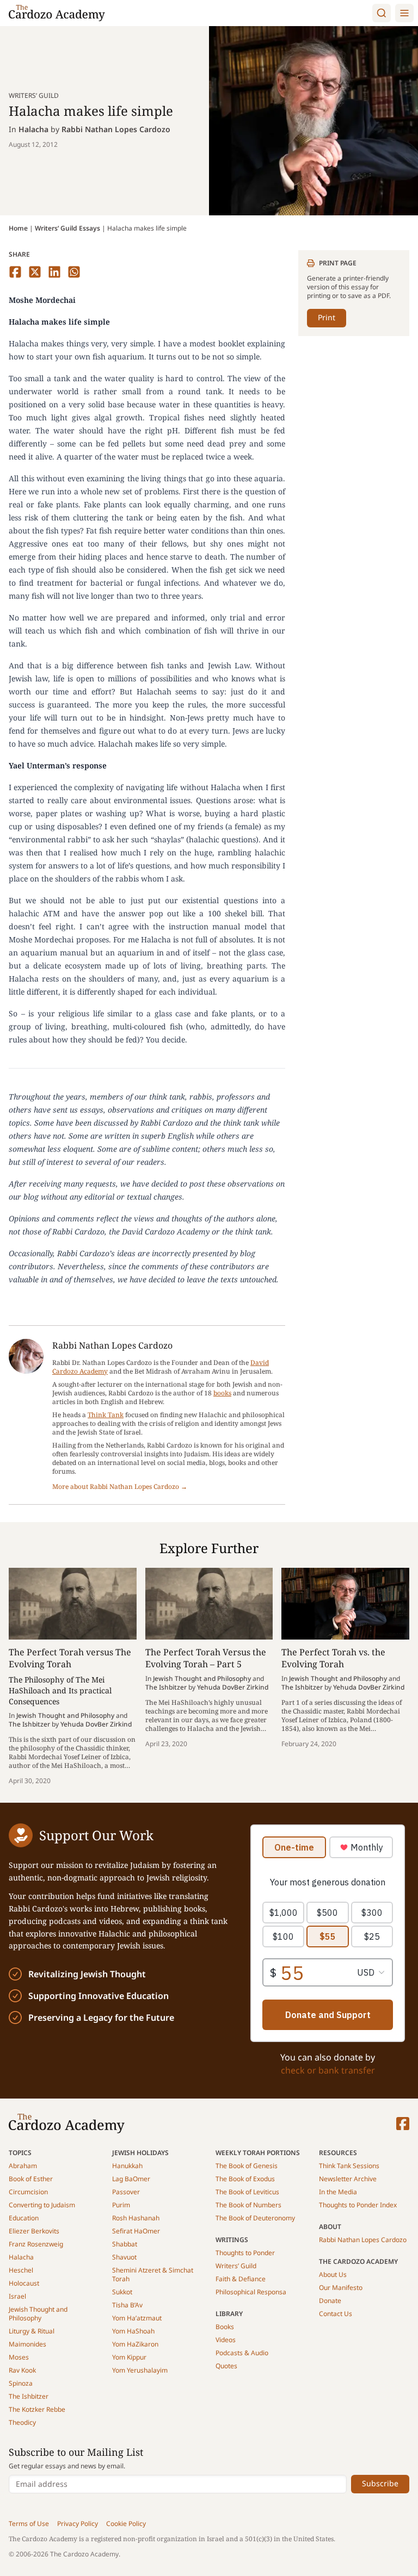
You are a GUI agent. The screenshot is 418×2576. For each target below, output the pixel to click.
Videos (226, 2340)
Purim (121, 2205)
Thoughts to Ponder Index (358, 2205)
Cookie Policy (126, 2524)
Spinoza (21, 2383)
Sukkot (122, 2292)
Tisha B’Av (127, 2305)
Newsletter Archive (348, 2179)
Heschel (21, 2270)
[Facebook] (403, 2124)
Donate (330, 2301)
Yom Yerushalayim (140, 2370)
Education (24, 2218)
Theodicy (22, 2422)
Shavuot (124, 2257)
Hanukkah (127, 2166)
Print (327, 317)
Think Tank (106, 1415)
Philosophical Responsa (251, 2292)
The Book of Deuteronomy (255, 2218)
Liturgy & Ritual (32, 2331)
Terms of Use (29, 2524)
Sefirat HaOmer (136, 2231)
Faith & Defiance (241, 2279)
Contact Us (336, 2314)
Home (18, 228)
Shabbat (125, 2244)
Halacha (33, 129)
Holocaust (24, 2283)
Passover (126, 2192)
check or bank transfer (328, 2070)
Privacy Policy (78, 2524)
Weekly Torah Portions (258, 2153)
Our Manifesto (341, 2288)
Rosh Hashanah (136, 2218)
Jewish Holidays (140, 2153)
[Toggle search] (382, 13)
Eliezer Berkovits (34, 2231)
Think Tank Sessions (349, 2166)
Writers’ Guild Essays (67, 228)
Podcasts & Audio (242, 2353)
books (222, 1393)
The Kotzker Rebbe (37, 2409)
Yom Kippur (129, 2357)
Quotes (226, 2366)
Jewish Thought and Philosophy (38, 2314)
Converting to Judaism (42, 2205)
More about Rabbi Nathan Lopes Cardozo (120, 1487)
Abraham (23, 2166)
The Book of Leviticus (247, 2192)
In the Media (338, 2192)
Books (225, 2327)
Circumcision (28, 2192)
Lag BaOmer (131, 2179)
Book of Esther (31, 2179)
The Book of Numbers (248, 2205)
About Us (333, 2274)
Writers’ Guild (236, 2266)
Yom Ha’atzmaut (137, 2318)
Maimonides (27, 2344)
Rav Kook (22, 2370)
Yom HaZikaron (135, 2344)
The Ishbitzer (29, 2396)
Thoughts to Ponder (245, 2253)
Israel (17, 2296)
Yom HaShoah (133, 2331)
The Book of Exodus (245, 2179)
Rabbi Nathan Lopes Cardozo (116, 129)
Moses (19, 2357)
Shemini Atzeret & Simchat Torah (153, 2274)
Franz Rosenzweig (36, 2244)
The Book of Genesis (247, 2166)
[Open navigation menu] (404, 13)
